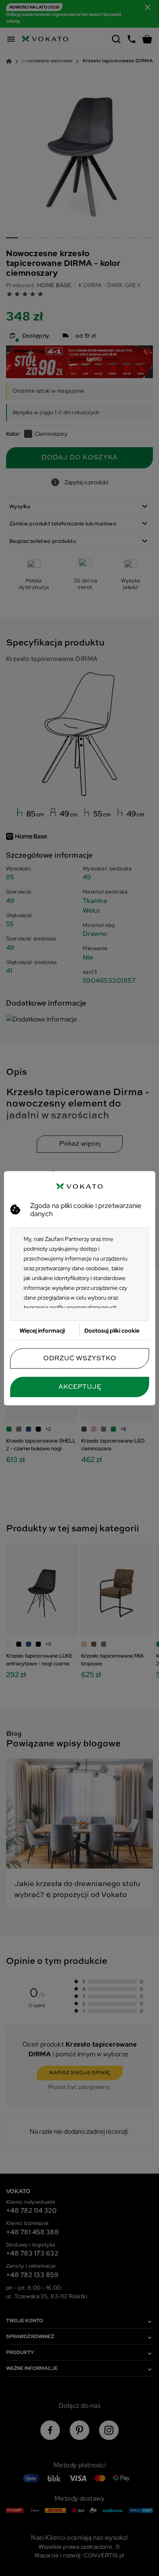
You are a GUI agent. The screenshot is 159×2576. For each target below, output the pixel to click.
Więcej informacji (42, 1330)
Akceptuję (80, 1387)
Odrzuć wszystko (80, 1358)
